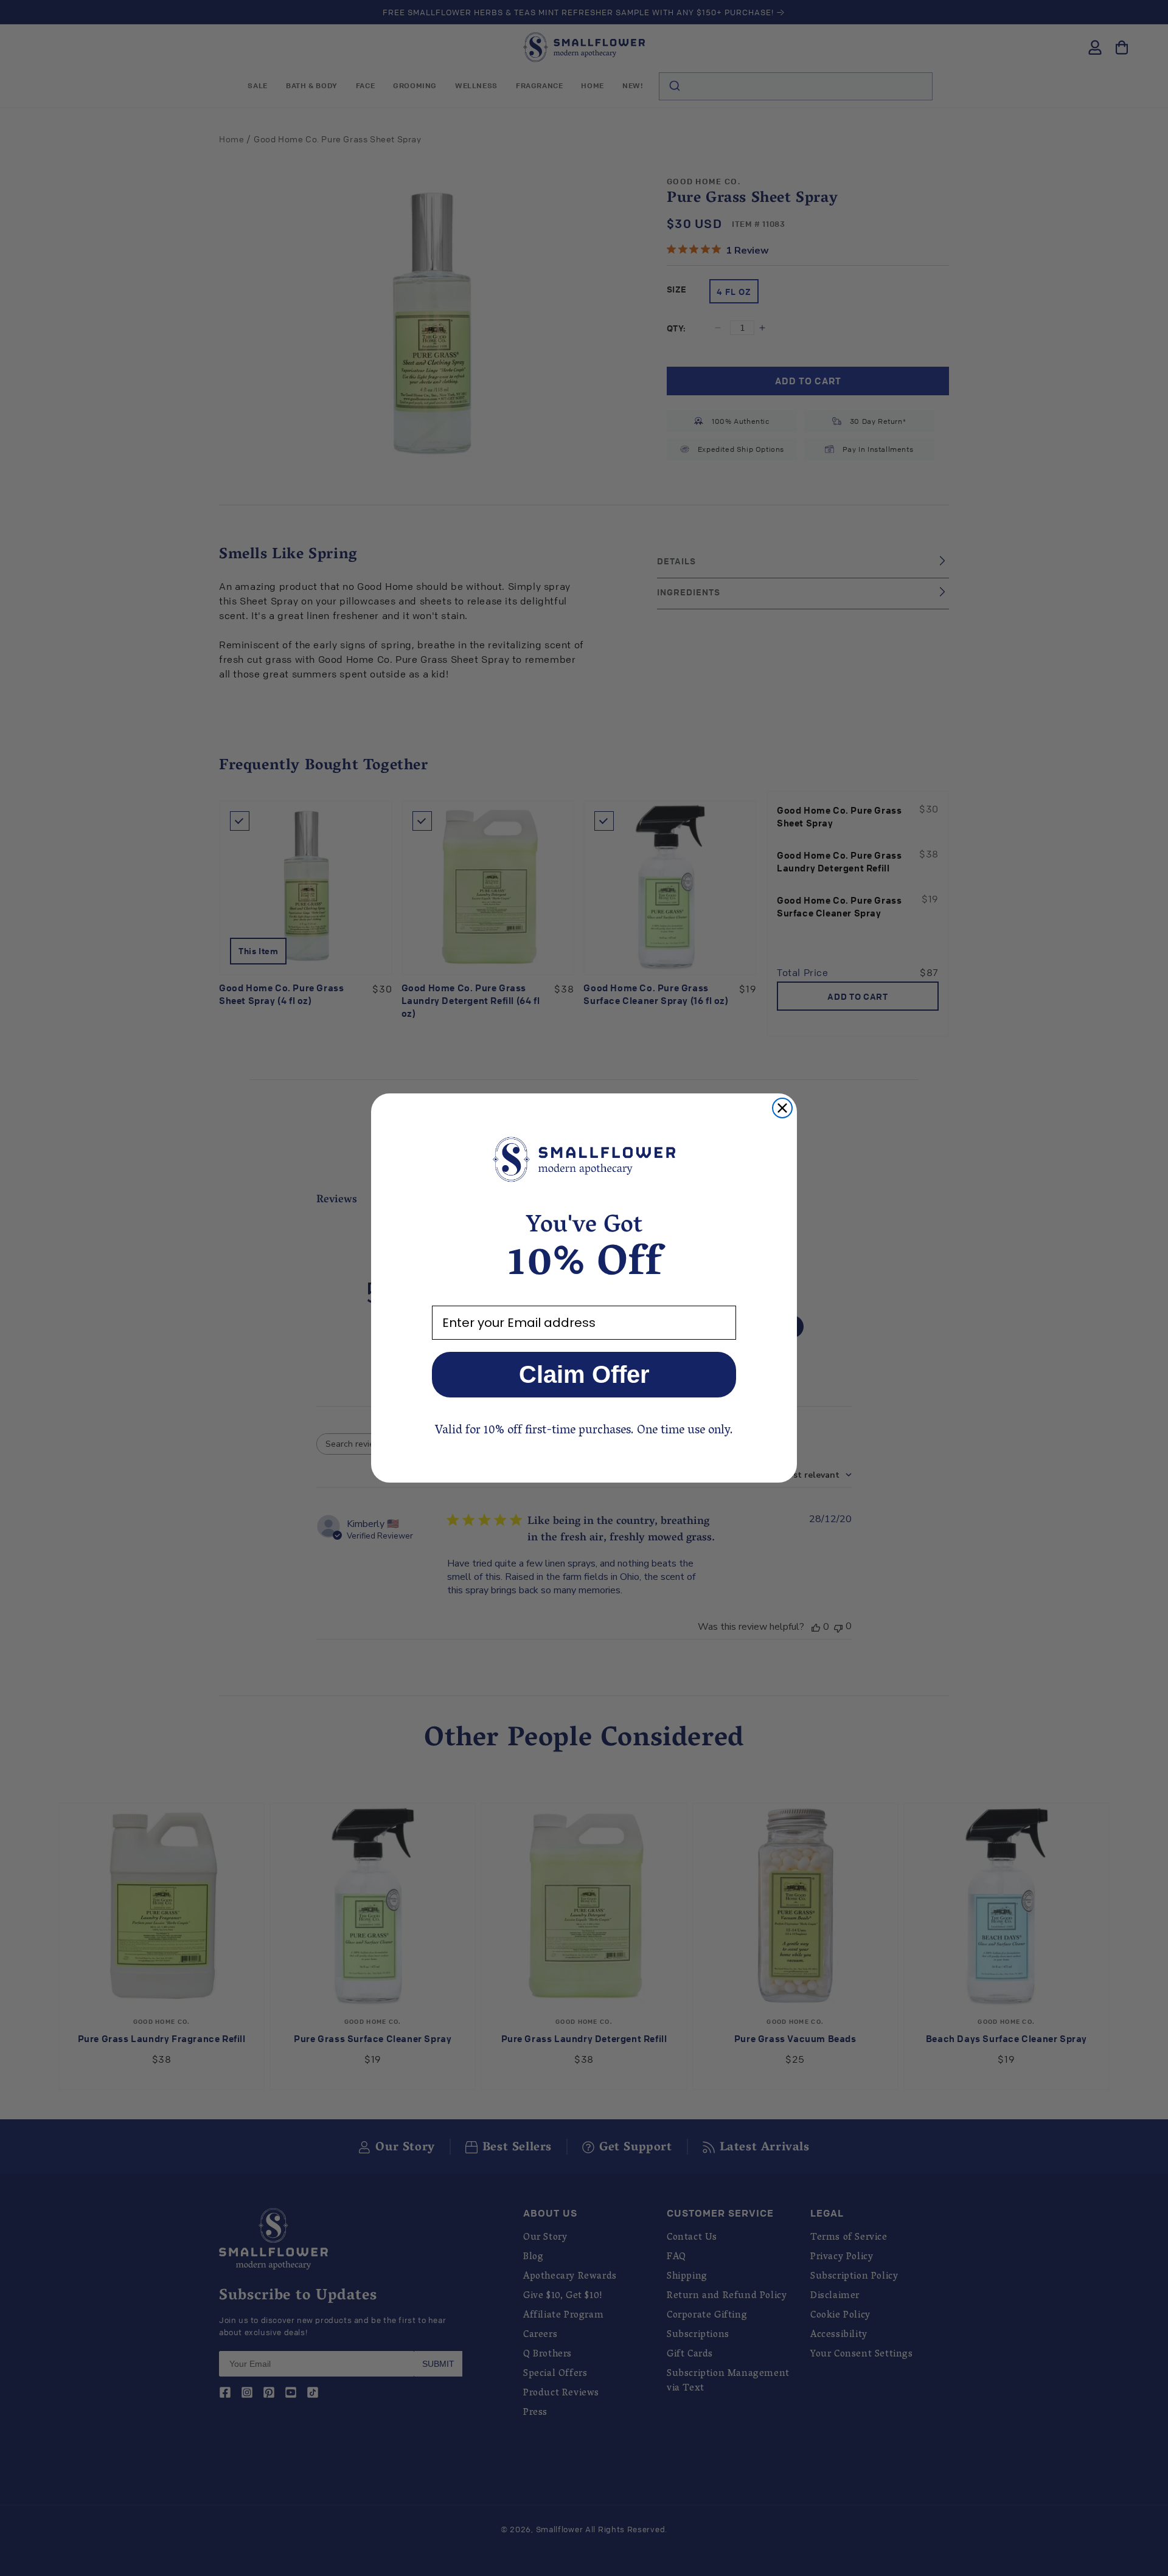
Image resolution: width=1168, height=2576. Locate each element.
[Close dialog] (782, 1108)
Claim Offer (584, 1374)
